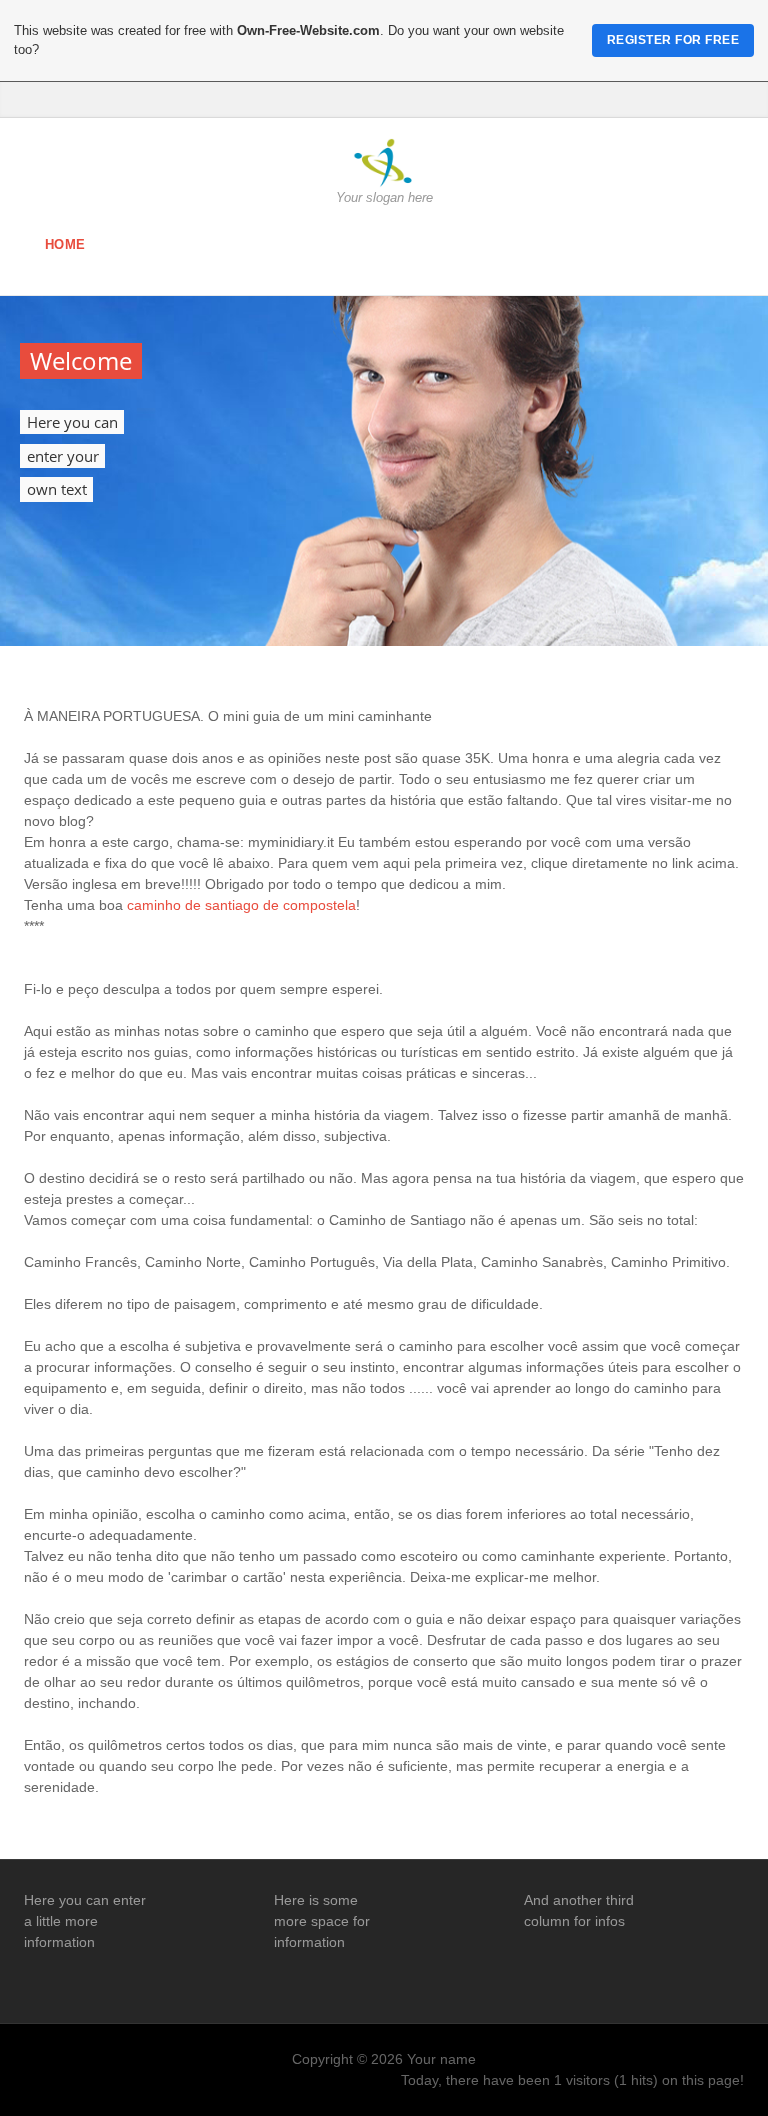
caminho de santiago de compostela (241, 905)
